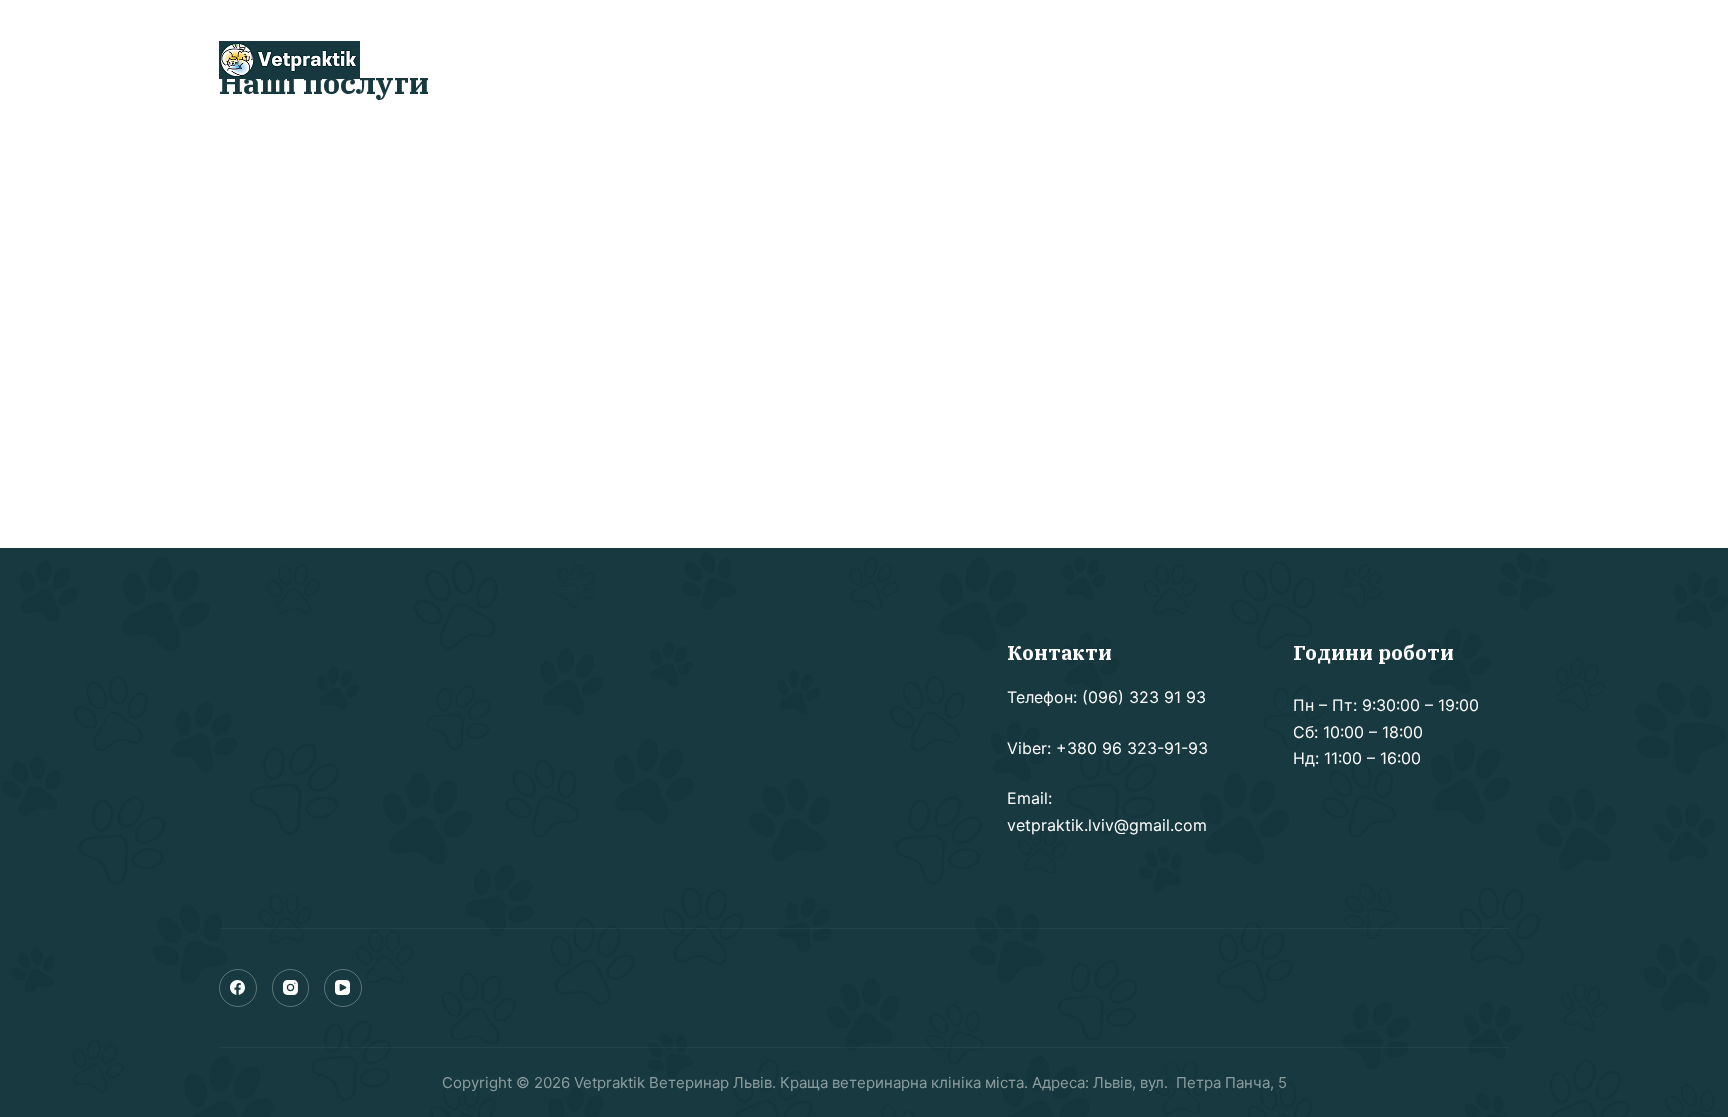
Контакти (964, 60)
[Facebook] (238, 988)
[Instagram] (291, 988)
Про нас (758, 60)
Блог (858, 60)
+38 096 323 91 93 (1378, 59)
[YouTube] (343, 988)
